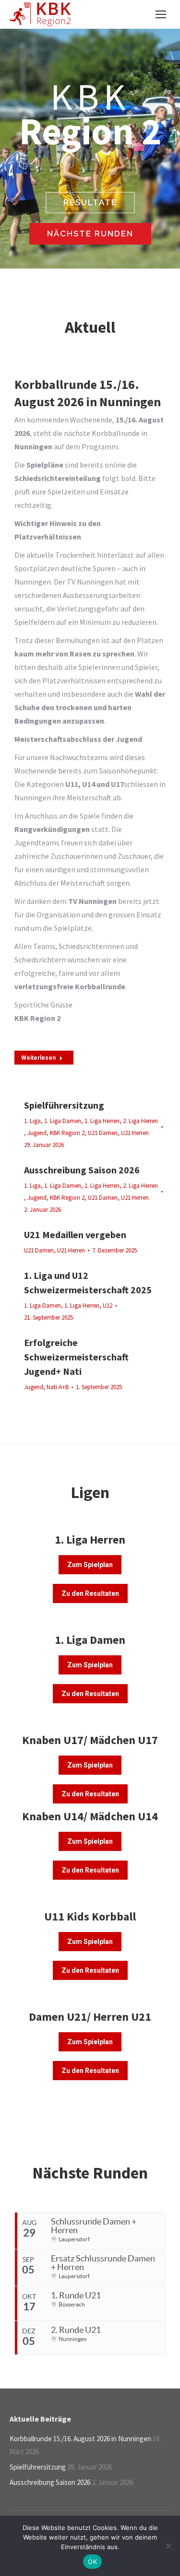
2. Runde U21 (76, 2330)
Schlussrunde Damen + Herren (94, 2226)
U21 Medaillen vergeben (75, 1235)
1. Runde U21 (76, 2295)
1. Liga (32, 1121)
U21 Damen (103, 1133)
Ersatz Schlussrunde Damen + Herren (103, 2263)
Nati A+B (58, 1387)
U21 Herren (135, 1133)
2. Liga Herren (140, 1121)
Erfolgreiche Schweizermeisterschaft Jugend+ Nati (76, 1357)
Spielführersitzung (64, 1105)
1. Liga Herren (102, 1121)
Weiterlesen (38, 1058)
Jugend (37, 1133)
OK (92, 2562)
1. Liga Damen (63, 1121)
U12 (108, 1306)
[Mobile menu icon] (161, 14)
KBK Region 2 (67, 1133)
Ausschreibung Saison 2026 (82, 1170)
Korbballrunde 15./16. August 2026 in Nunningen (80, 2439)
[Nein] (168, 2546)
